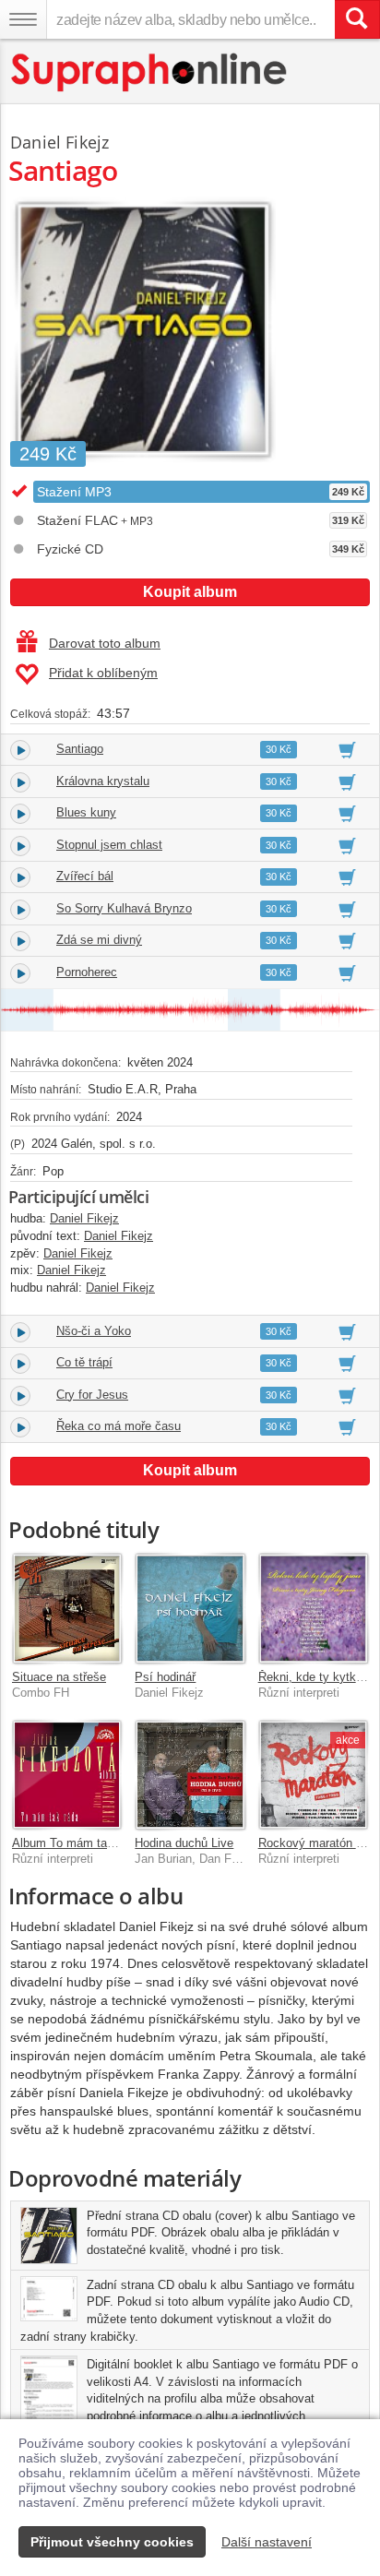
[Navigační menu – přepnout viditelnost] (23, 19)
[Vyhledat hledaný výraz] (357, 19)
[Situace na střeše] (67, 1608)
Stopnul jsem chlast (109, 845)
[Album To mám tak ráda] (67, 1775)
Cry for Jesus (92, 1395)
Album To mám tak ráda (76, 1843)
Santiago (80, 749)
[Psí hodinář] (190, 1608)
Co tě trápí (84, 1362)
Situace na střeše (59, 1677)
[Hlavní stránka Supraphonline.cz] (150, 72)
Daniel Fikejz (59, 142)
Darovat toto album (105, 643)
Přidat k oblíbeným (103, 673)
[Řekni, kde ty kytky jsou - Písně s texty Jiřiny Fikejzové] (313, 1608)
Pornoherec (87, 972)
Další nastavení (267, 2542)
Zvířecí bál (85, 876)
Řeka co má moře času (119, 1426)
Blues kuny (86, 812)
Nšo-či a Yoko (94, 1331)
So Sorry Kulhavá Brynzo (124, 908)
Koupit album (190, 592)
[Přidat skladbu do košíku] (347, 749)
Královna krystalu (103, 781)
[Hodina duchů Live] (190, 1775)
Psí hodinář (165, 1677)
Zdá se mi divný (99, 940)
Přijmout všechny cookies (112, 2542)
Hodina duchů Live (184, 1843)
